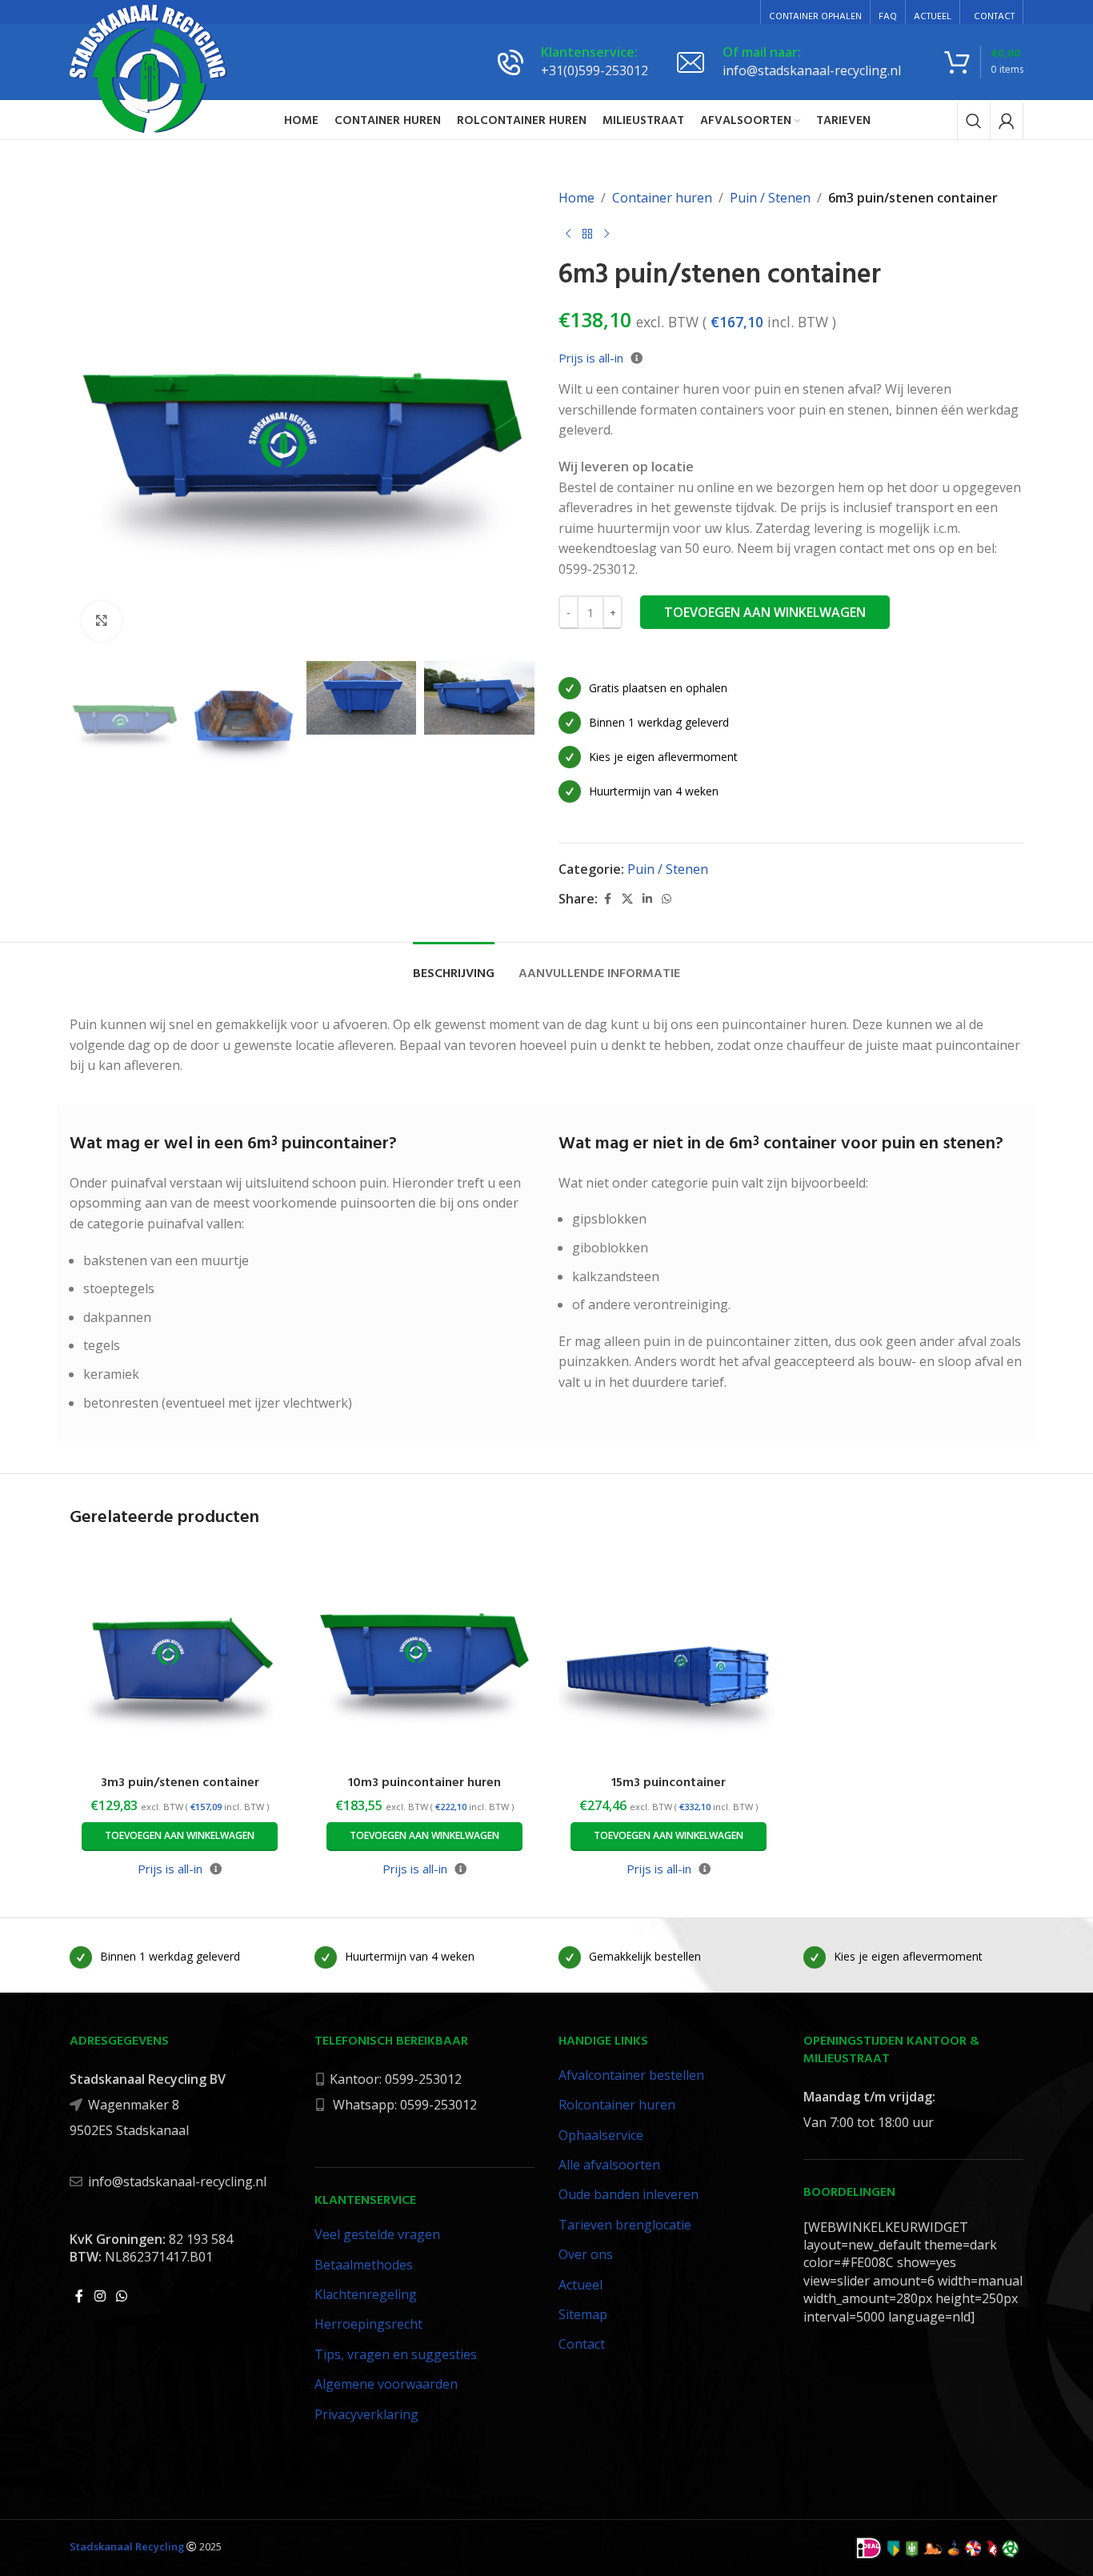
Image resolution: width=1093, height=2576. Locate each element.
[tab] (454, 966)
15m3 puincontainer (669, 1783)
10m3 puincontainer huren (424, 1783)
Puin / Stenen (770, 198)
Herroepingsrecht (368, 2324)
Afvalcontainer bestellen (631, 2075)
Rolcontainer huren (617, 2105)
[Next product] (607, 234)
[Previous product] (568, 234)
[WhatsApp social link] (667, 899)
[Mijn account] (1007, 121)
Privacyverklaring (366, 2414)
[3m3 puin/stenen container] (180, 1657)
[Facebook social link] (607, 899)
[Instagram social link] (100, 2296)
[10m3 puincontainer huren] (425, 1657)
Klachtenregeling (366, 2294)
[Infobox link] (573, 62)
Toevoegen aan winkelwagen (765, 612)
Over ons (586, 2254)
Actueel (581, 2285)
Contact (582, 2344)
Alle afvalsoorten (609, 2165)
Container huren (662, 198)
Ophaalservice (601, 2135)
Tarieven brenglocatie (625, 2225)
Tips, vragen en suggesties (396, 2354)
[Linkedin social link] (647, 899)
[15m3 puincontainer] (669, 1657)
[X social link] (627, 899)
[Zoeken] (974, 121)
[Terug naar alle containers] (587, 234)
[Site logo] (149, 68)
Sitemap (583, 2314)
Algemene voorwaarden (386, 2384)
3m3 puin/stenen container (180, 1783)
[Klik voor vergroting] (102, 621)
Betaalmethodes (364, 2265)
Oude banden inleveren (629, 2194)
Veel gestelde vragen (377, 2234)
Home (577, 198)
